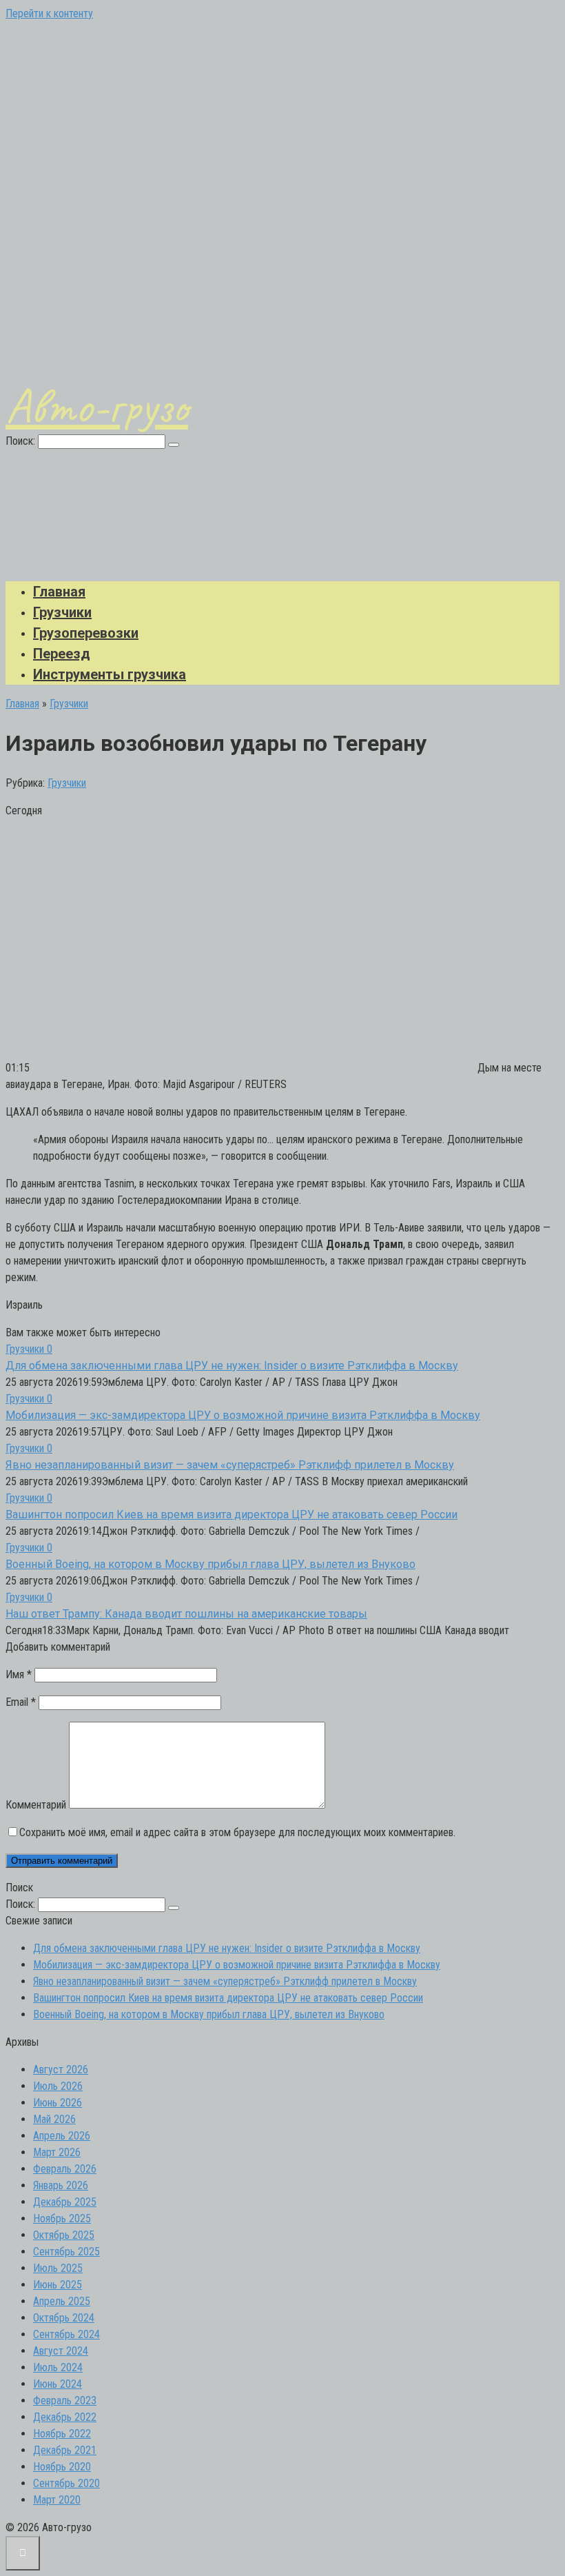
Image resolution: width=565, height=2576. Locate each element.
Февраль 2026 (65, 2169)
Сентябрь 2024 (66, 2334)
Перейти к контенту (49, 13)
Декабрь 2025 (65, 2202)
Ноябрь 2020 (62, 2467)
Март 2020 (57, 2500)
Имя (19, 1674)
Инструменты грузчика (110, 674)
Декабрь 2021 (65, 2450)
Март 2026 (57, 2152)
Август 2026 (61, 2070)
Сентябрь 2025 (66, 2252)
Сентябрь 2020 (66, 2483)
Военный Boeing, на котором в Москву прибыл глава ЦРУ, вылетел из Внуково (210, 1564)
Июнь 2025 (58, 2285)
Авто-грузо (97, 406)
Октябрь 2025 (64, 2235)
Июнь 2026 (58, 2103)
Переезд (62, 654)
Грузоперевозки (86, 633)
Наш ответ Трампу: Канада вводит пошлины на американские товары (186, 1614)
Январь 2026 (61, 2185)
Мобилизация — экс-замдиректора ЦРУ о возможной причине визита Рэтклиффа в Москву (243, 1415)
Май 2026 (54, 2119)
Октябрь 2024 (64, 2318)
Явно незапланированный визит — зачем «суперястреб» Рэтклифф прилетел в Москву (230, 1465)
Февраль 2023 (65, 2401)
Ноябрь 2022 (62, 2434)
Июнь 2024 (58, 2384)
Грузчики (62, 612)
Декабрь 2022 (65, 2417)
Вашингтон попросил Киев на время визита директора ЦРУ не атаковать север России (232, 1515)
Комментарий (36, 1805)
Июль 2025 (58, 2268)
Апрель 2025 (62, 2301)
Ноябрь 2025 (62, 2218)
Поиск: (22, 441)
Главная (59, 592)
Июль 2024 (58, 2367)
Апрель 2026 (62, 2136)
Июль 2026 (58, 2086)
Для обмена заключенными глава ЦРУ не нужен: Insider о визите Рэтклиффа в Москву (232, 1366)
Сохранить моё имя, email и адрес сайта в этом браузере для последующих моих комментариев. (237, 1832)
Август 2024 (61, 2351)
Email (21, 1702)
